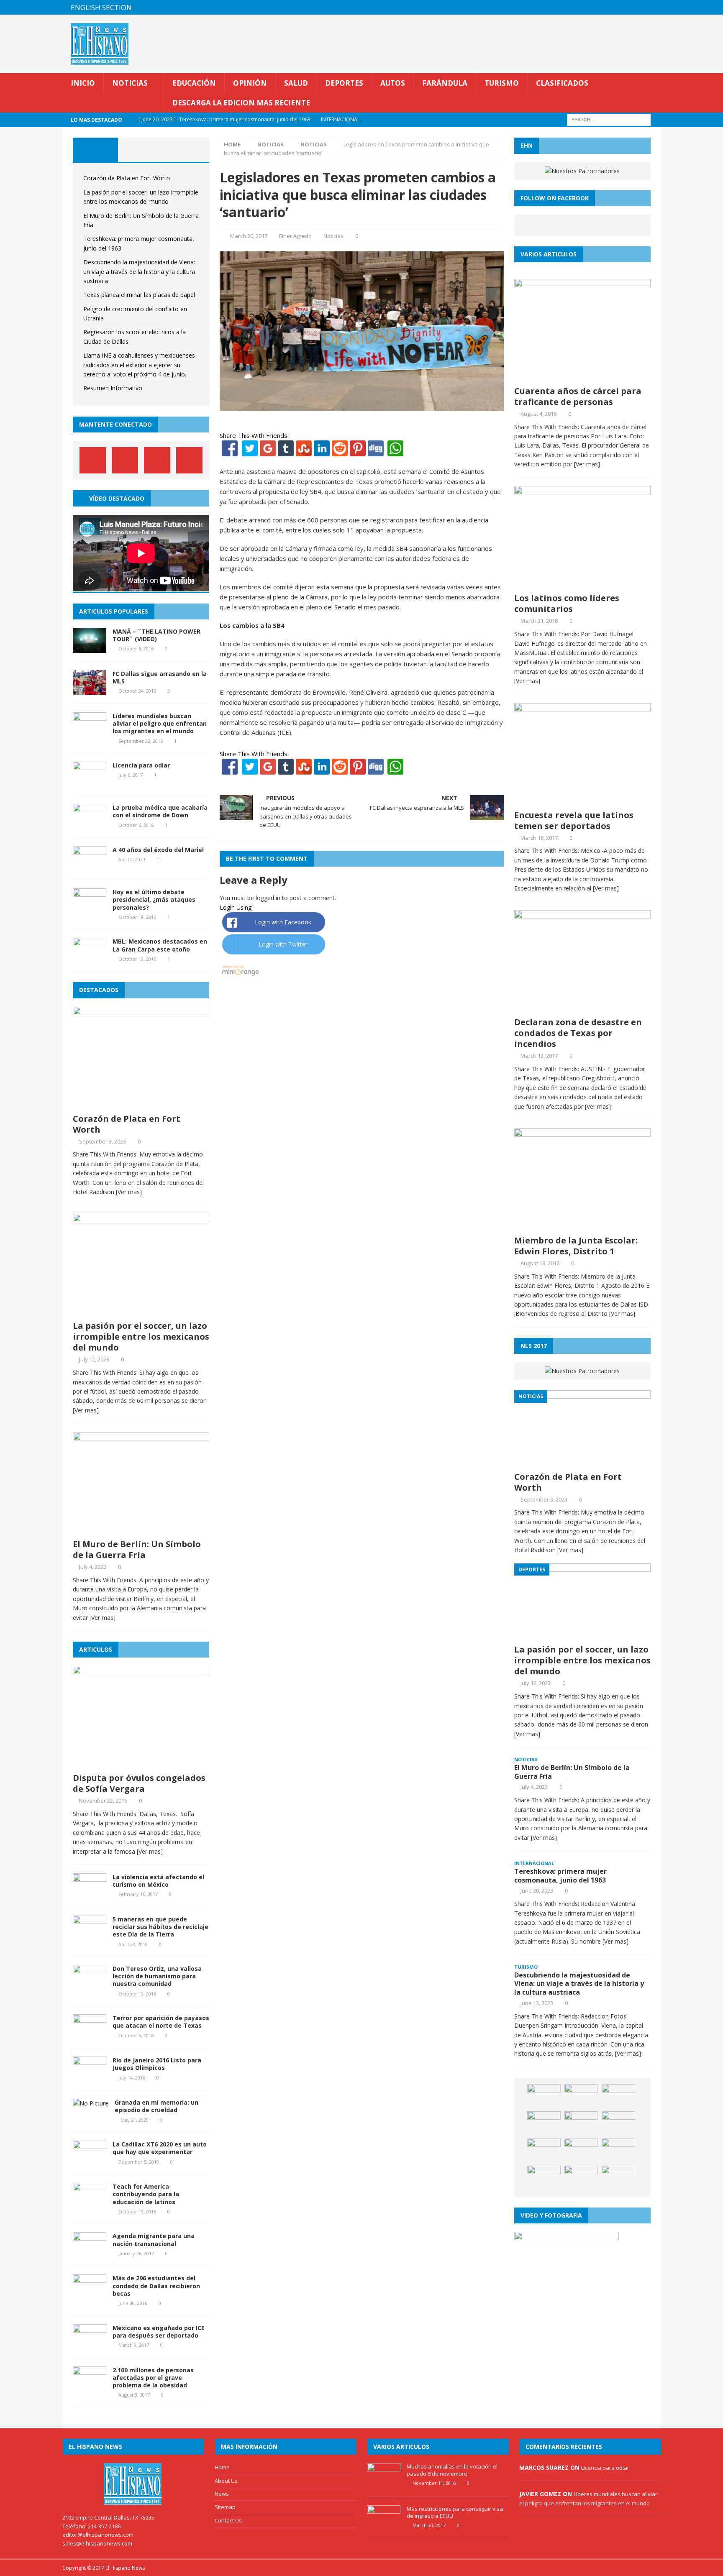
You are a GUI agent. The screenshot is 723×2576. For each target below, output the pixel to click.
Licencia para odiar (141, 765)
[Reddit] (340, 451)
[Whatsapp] (395, 451)
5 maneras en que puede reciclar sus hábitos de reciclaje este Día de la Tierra (160, 1927)
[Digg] (376, 451)
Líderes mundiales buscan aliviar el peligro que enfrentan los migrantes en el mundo (160, 723)
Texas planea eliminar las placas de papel (139, 295)
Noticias (130, 83)
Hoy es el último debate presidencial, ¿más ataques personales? (154, 899)
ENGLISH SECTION (101, 7)
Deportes (344, 83)
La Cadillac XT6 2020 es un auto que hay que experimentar (160, 2148)
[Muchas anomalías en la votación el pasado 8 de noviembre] (384, 2484)
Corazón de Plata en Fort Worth (127, 178)
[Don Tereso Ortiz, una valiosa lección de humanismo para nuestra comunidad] (90, 1985)
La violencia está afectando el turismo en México (158, 1881)
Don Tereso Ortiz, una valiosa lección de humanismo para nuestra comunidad (157, 1976)
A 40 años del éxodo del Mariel (158, 850)
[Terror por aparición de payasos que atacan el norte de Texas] (90, 2035)
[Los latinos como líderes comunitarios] (582, 584)
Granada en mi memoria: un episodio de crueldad (156, 2106)
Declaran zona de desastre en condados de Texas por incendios (578, 1033)
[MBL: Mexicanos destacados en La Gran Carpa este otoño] (90, 958)
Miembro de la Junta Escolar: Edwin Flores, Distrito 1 (576, 1246)
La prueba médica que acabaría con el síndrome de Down (160, 811)
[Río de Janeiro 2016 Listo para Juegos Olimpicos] (90, 2077)
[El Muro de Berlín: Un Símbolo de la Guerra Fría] (141, 1530)
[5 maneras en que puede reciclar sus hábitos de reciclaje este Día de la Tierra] (90, 1936)
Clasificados (562, 83)
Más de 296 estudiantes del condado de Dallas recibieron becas (156, 2286)
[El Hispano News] (133, 2484)
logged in (268, 898)
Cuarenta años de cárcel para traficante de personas (578, 396)
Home (222, 2467)
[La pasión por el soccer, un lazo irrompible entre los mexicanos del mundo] (141, 1311)
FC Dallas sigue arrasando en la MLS (160, 677)
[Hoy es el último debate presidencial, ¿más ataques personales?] (90, 909)
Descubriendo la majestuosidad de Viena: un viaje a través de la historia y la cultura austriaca (139, 271)
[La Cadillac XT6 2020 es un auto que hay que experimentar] (90, 2161)
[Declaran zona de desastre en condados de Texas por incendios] (582, 1008)
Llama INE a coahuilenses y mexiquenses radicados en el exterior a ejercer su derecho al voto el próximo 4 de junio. (139, 365)
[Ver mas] (129, 1192)
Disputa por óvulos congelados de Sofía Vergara (139, 1783)
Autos (393, 83)
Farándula (445, 83)
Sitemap (225, 2507)
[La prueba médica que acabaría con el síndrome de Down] (90, 824)
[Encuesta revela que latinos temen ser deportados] (582, 800)
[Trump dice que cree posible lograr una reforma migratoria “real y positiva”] (618, 2178)
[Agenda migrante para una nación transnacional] (90, 2252)
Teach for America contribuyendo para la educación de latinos (146, 2194)
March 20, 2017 (249, 236)
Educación (194, 83)
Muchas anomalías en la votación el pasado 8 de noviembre (452, 2470)
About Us (226, 2481)
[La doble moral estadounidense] (581, 2097)
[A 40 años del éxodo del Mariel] (90, 866)
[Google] (268, 451)
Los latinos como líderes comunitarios (567, 603)
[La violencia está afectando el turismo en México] (90, 1894)
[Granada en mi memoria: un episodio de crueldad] (91, 2103)
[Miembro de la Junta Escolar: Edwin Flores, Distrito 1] (582, 1226)
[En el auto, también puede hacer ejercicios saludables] (618, 2124)
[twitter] (621, 7)
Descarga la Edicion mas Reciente (241, 103)
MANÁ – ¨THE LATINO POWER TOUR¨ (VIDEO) (156, 635)
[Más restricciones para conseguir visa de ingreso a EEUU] (384, 2526)
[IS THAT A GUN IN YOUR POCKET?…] (618, 2151)
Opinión (250, 83)
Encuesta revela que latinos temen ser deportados (574, 820)
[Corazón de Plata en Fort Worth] (141, 1104)
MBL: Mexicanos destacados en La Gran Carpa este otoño (160, 945)
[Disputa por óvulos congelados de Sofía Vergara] (141, 1764)
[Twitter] (250, 451)
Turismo (502, 83)
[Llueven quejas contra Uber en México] (544, 2097)
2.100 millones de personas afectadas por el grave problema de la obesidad (153, 2378)
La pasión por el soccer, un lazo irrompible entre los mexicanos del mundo (141, 1337)
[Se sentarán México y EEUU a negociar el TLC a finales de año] (581, 2151)
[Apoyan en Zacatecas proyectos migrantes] (544, 2151)
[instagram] (654, 7)
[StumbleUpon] (304, 451)
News (222, 2494)
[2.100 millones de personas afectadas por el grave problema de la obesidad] (90, 2386)
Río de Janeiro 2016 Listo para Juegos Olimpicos (157, 2064)
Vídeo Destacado (117, 498)
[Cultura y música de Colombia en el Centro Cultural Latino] (544, 2178)
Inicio (83, 83)
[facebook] (605, 7)
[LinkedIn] (322, 451)
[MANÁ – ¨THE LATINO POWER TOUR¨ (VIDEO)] (90, 648)
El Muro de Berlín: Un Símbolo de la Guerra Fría (137, 1549)
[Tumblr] (286, 451)
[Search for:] (609, 119)
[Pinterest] (637, 7)
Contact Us (228, 2520)
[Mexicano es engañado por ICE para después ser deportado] (90, 2344)
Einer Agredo (295, 236)
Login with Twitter (283, 944)
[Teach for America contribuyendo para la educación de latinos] (90, 2203)
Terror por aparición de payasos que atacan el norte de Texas (161, 2022)
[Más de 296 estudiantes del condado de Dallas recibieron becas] (90, 2295)
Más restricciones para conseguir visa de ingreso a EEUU (455, 2512)
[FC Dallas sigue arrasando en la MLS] (90, 690)
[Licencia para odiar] (90, 782)
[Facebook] (230, 451)
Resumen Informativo (113, 388)
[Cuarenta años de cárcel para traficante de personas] (582, 376)
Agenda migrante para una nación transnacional (154, 2240)
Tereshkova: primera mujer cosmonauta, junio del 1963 (560, 1876)
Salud (296, 83)
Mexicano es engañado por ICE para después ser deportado (159, 2332)
